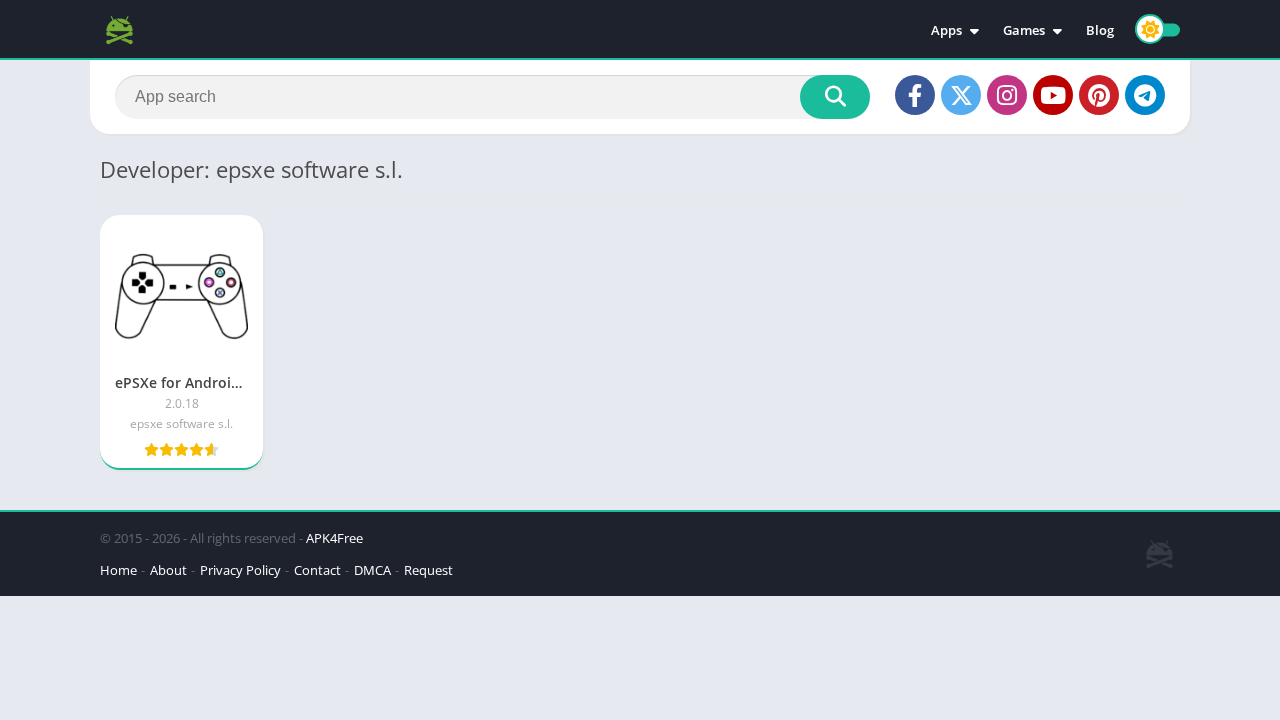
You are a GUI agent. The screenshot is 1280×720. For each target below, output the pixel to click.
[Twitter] (961, 95)
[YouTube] (1053, 95)
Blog (1100, 30)
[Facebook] (915, 95)
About (168, 570)
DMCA (372, 570)
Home (118, 570)
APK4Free (334, 538)
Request (428, 570)
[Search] (835, 97)
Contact (317, 570)
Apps (946, 30)
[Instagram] (1007, 95)
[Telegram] (1145, 95)
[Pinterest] (1099, 95)
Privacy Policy (240, 570)
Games (1024, 30)
